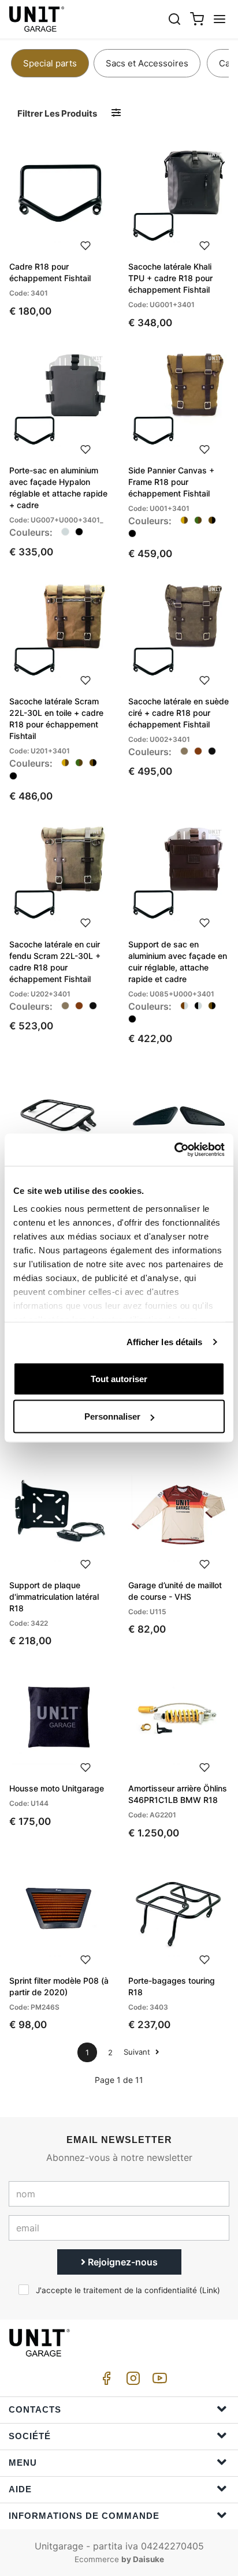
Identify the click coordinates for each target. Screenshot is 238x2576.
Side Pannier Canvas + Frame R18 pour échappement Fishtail (171, 482)
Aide (20, 2489)
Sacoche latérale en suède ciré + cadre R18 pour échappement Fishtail (178, 713)
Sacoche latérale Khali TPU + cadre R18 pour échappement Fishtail (170, 278)
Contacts (35, 2409)
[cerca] (174, 19)
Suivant (138, 2052)
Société (30, 2436)
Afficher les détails (165, 1342)
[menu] (220, 19)
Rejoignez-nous (122, 2262)
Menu (23, 2463)
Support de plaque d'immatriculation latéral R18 (54, 1597)
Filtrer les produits (57, 113)
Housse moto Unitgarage (57, 1788)
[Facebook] (105, 2381)
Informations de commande (84, 2516)
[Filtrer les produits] (116, 113)
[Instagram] (131, 2381)
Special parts (50, 63)
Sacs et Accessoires (147, 63)
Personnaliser (112, 1416)
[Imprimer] (85, 244)
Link (210, 2290)
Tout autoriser (119, 1378)
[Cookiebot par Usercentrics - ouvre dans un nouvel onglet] (174, 1150)
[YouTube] (158, 2381)
